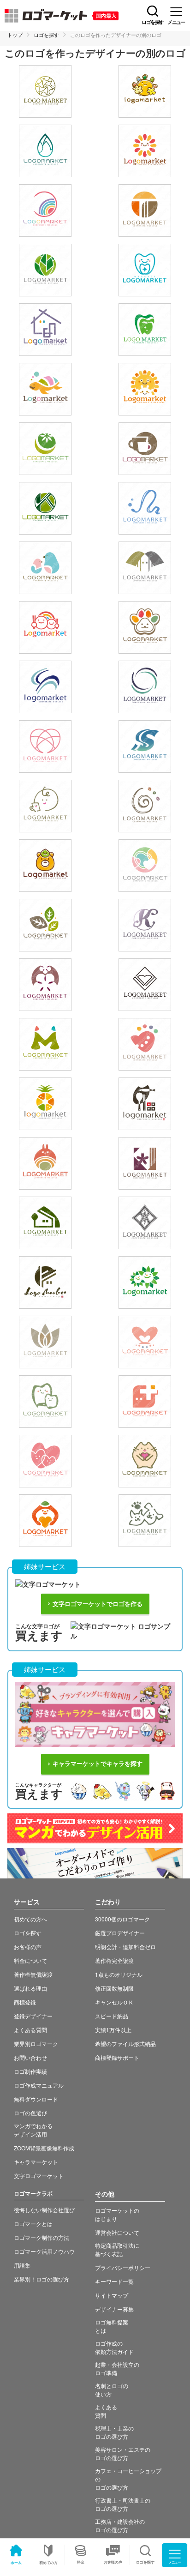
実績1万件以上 (113, 2030)
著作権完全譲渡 (114, 1960)
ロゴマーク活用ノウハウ (44, 2251)
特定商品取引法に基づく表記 (117, 2249)
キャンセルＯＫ (114, 2002)
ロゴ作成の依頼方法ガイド (114, 2347)
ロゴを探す (46, 35)
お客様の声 (113, 2562)
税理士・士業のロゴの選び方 (114, 2432)
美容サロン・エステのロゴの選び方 (123, 2453)
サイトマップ (112, 2295)
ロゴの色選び (30, 2113)
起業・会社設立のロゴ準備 (117, 2368)
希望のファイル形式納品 (125, 2043)
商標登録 (25, 2002)
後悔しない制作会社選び (44, 2210)
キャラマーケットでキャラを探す (98, 1764)
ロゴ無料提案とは (112, 2326)
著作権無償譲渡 (33, 1974)
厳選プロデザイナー (120, 1933)
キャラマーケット (36, 2162)
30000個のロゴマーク (122, 1919)
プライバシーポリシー (123, 2267)
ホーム (16, 2562)
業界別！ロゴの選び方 (42, 2279)
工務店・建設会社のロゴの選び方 (120, 2525)
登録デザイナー (33, 2016)
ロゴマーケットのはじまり (117, 2214)
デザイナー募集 (114, 2309)
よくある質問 (30, 2030)
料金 (81, 2562)
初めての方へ (30, 1919)
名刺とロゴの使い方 (112, 2390)
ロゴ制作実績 (30, 2071)
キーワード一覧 (114, 2281)
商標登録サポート (117, 2057)
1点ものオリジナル (119, 1974)
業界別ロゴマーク (36, 2043)
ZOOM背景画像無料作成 (44, 2148)
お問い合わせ (30, 2057)
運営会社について (117, 2232)
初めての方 (48, 2562)
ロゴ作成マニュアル (39, 2085)
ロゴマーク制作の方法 (42, 2237)
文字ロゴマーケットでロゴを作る (98, 1604)
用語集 (22, 2265)
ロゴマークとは (33, 2224)
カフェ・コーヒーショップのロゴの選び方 (128, 2479)
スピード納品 (112, 2016)
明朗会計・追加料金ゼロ (125, 1947)
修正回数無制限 (114, 1988)
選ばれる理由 (30, 1988)
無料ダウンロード (36, 2099)
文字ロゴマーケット (39, 2176)
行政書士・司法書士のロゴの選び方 (123, 2504)
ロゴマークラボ (33, 2193)
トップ (15, 35)
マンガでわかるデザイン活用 (33, 2130)
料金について (30, 1960)
